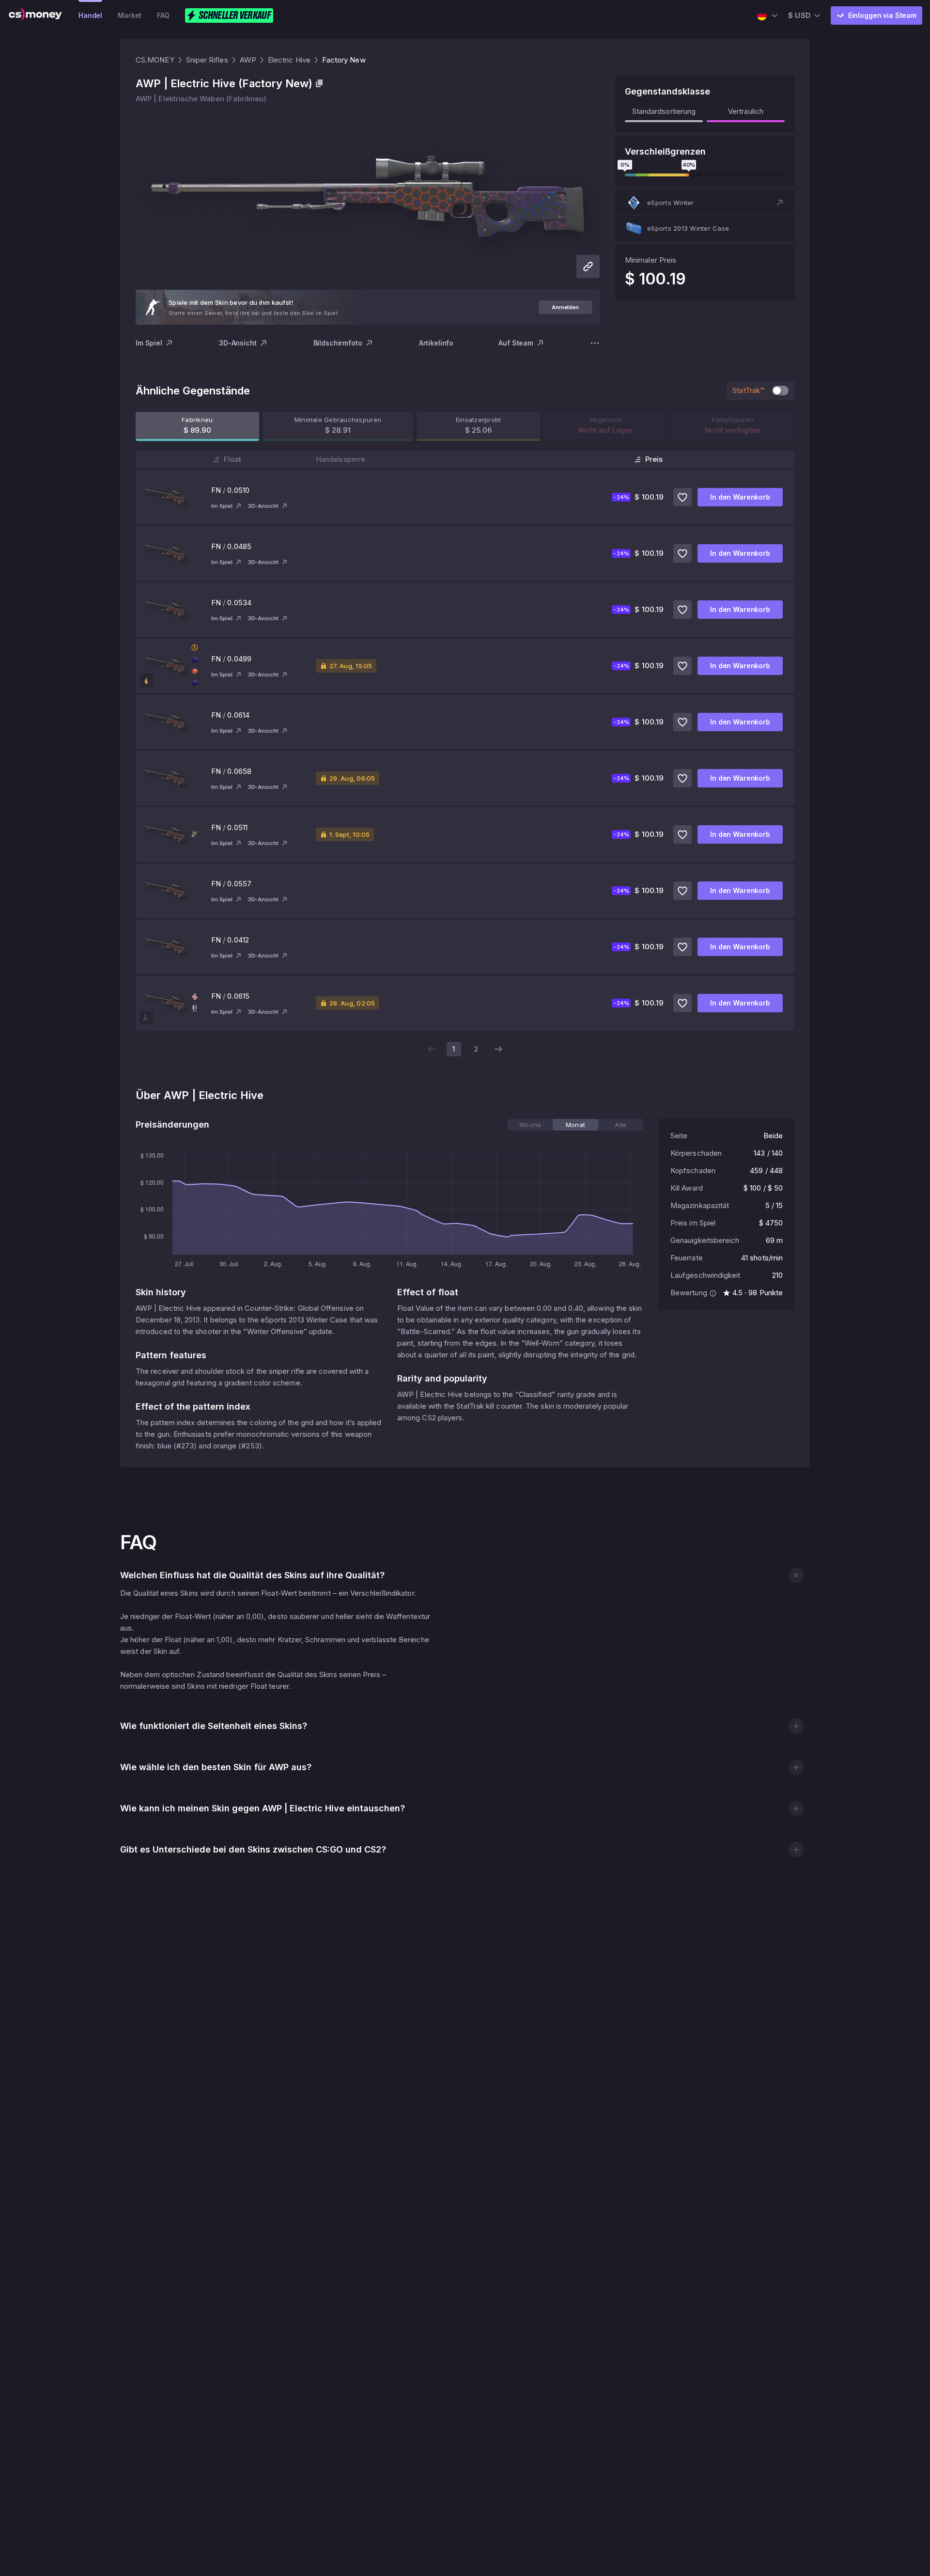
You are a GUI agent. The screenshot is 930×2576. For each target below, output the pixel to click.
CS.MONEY (155, 60)
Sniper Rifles (207, 60)
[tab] (530, 1125)
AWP (248, 60)
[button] (705, 203)
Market (130, 15)
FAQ (163, 15)
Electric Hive (289, 60)
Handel (90, 15)
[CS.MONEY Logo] (35, 16)
